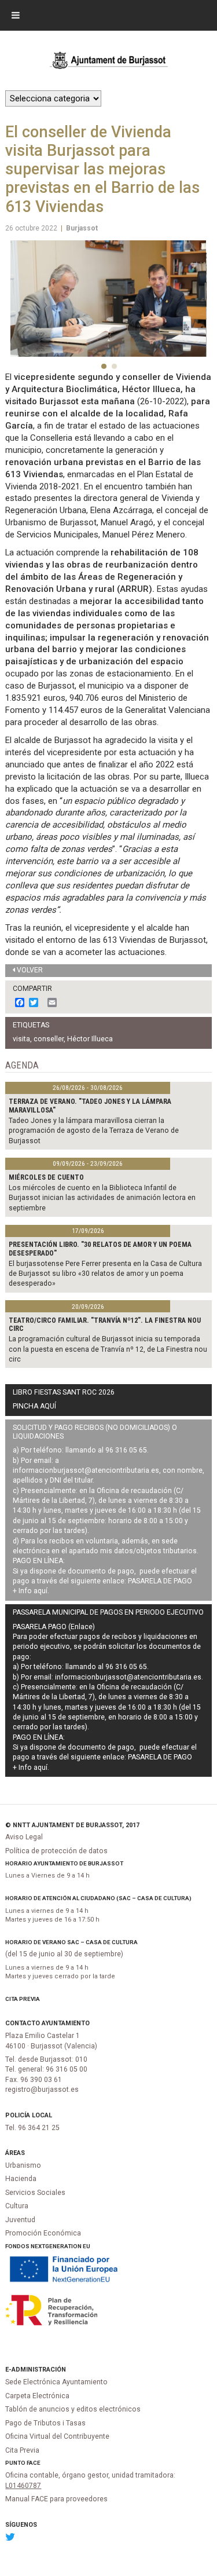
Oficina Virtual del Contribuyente (57, 2436)
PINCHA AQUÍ (34, 1406)
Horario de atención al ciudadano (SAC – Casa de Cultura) (98, 1898)
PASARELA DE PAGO (160, 1581)
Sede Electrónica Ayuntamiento (56, 2382)
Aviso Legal (24, 1837)
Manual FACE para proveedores (56, 2499)
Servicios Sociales (35, 2193)
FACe (34, 2463)
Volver (30, 970)
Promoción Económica (43, 2233)
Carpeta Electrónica (37, 2396)
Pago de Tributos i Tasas (45, 2423)
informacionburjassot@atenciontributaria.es (86, 1470)
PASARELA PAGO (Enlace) (54, 1627)
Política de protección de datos (56, 1851)
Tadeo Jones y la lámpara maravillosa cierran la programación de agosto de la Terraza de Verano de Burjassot (94, 1131)
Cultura (17, 2206)
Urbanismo (23, 2165)
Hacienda (21, 2179)
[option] (108, 299)
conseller (49, 1039)
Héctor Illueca (90, 1039)
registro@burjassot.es (42, 2090)
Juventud (20, 2220)
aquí (41, 1591)
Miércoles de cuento (46, 1177)
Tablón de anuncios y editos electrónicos (73, 2409)
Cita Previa (23, 1999)
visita (21, 1039)
